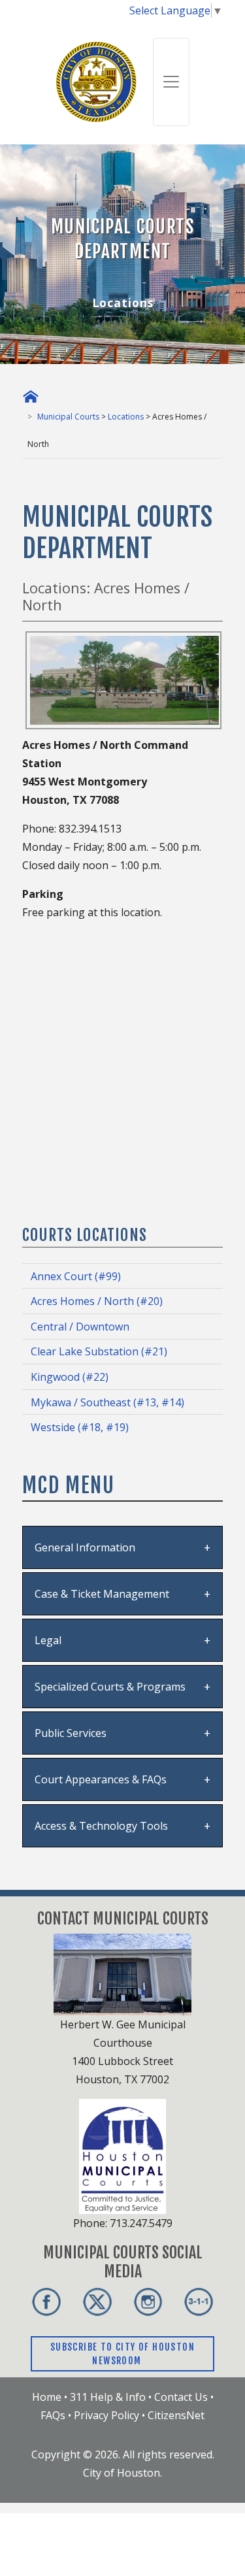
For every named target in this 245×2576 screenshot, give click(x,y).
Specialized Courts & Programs (110, 1687)
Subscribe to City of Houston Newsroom (122, 2354)
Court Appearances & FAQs (101, 1779)
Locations (126, 417)
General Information (85, 1547)
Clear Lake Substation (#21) (99, 1351)
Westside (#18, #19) (80, 1427)
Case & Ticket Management (102, 1594)
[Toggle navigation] (171, 82)
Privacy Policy (106, 2415)
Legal (48, 1640)
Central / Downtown (80, 1327)
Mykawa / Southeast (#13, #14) (107, 1402)
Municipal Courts (68, 417)
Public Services (71, 1733)
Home (47, 2397)
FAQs (53, 2415)
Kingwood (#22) (70, 1377)
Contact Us (181, 2397)
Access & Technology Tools (101, 1826)
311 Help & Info (108, 2397)
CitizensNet (176, 2415)
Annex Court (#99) (76, 1276)
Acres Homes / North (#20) (97, 1301)
